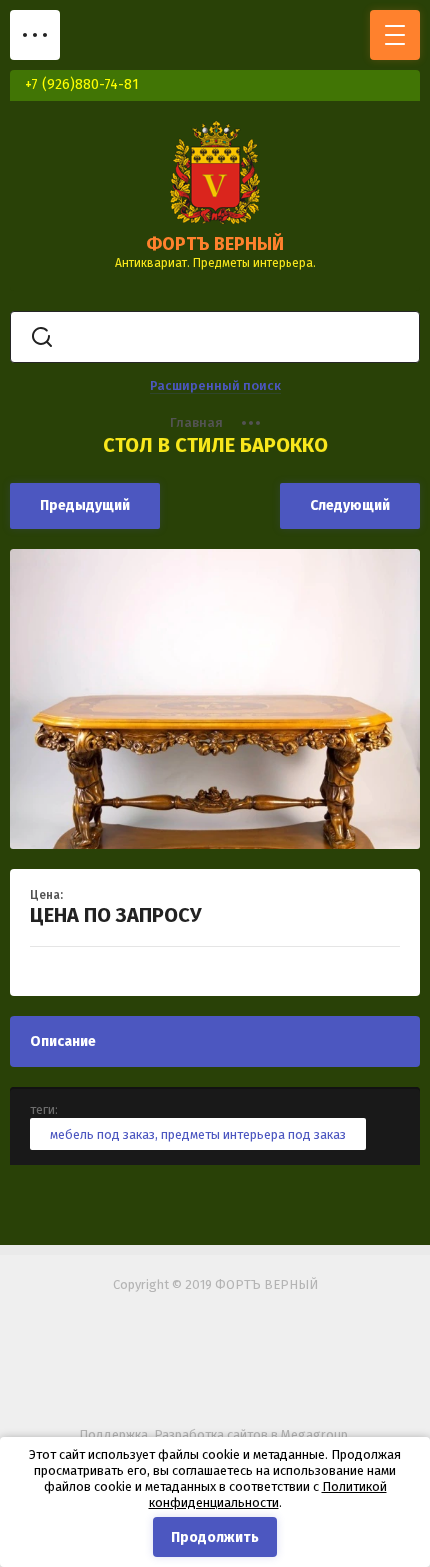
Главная (196, 422)
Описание (63, 1041)
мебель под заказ (102, 1134)
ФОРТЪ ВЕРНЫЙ (215, 244)
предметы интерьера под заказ (253, 1134)
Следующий (350, 505)
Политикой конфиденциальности (268, 1494)
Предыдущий (85, 505)
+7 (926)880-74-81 (82, 84)
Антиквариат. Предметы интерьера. (215, 263)
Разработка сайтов (211, 1434)
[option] (215, 699)
